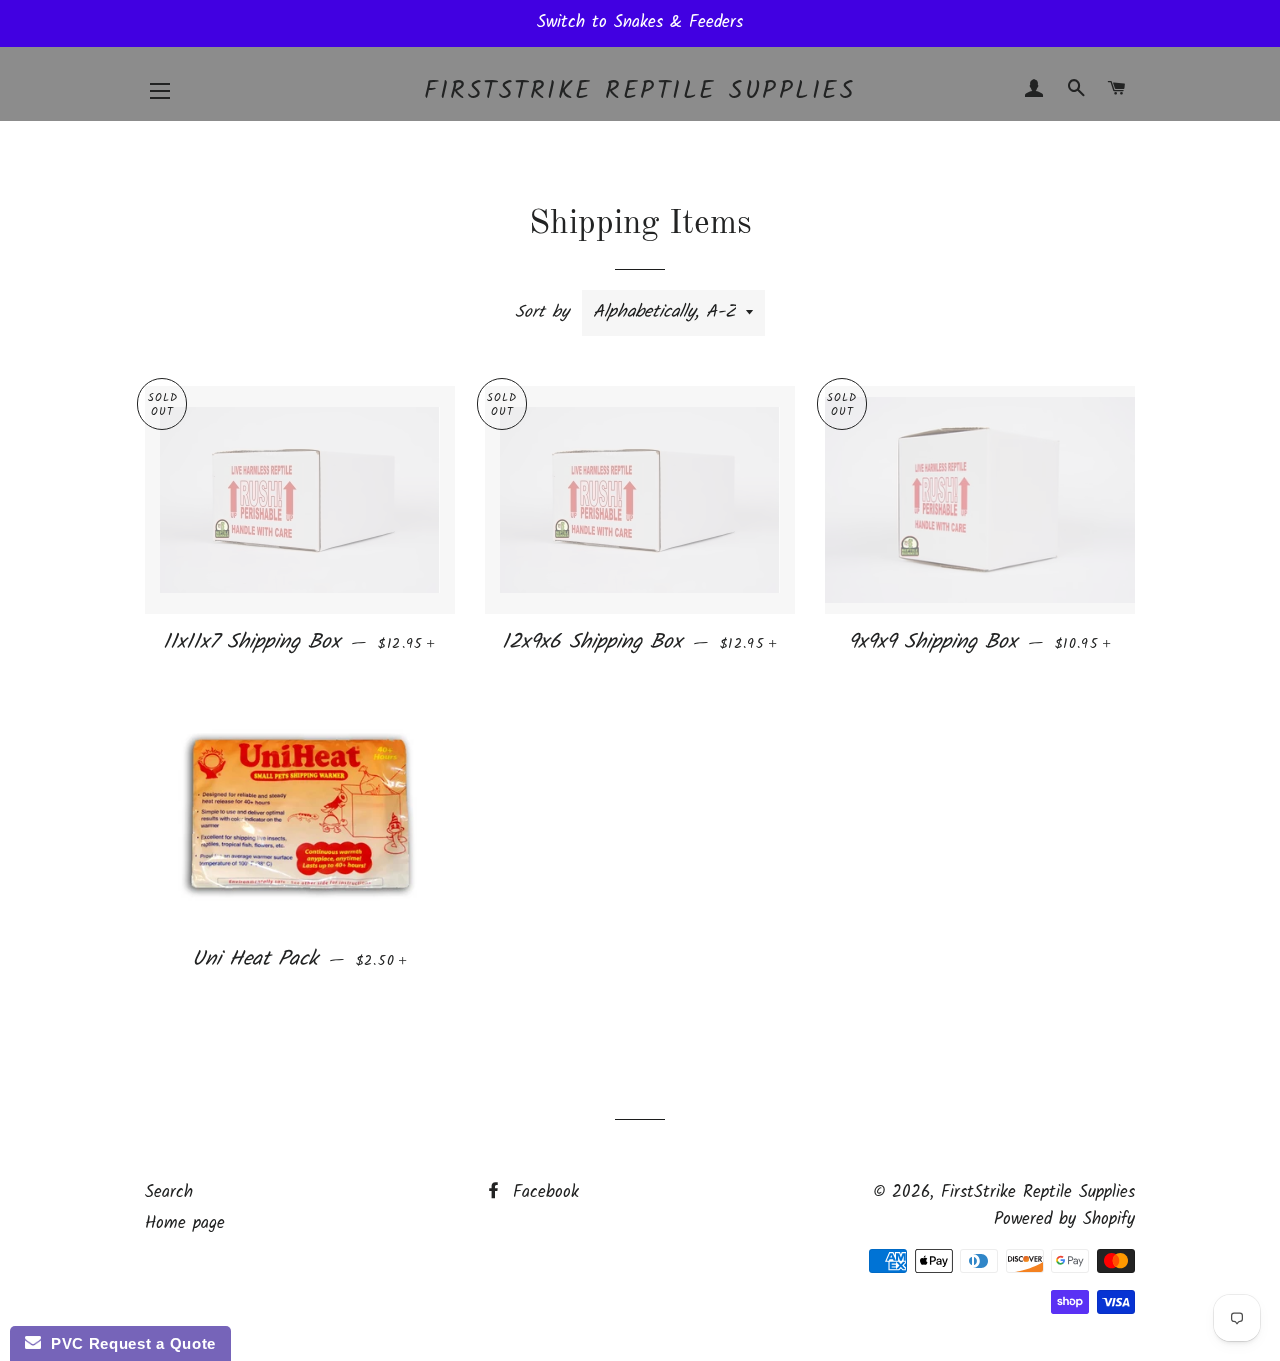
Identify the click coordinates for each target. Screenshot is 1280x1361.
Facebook (542, 1192)
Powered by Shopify (1064, 1219)
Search (169, 1192)
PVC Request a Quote (128, 1343)
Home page (185, 1223)
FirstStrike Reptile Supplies (639, 91)
